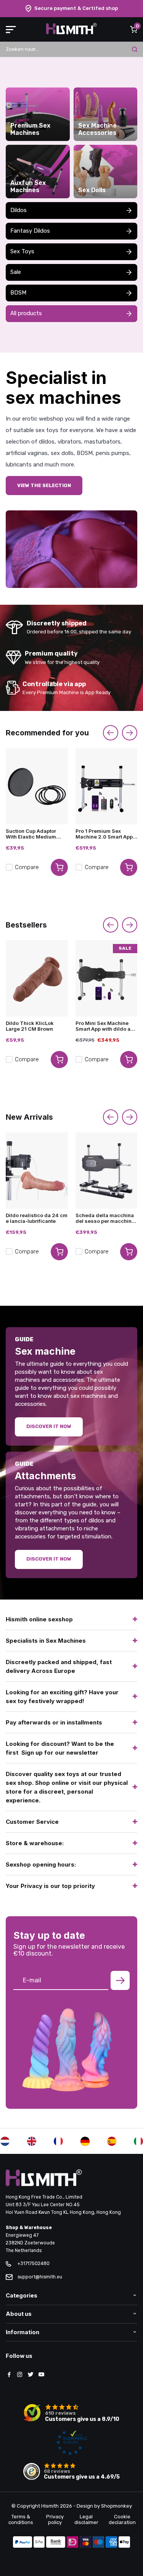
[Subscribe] (120, 1980)
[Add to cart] (59, 867)
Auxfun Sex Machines (28, 186)
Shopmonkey (116, 2506)
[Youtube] (41, 2375)
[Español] (112, 2141)
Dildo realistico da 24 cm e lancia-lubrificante (37, 1218)
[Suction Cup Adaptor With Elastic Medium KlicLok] (37, 786)
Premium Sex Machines (30, 129)
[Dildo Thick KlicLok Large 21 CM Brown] (37, 978)
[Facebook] (9, 2375)
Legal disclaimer (86, 2519)
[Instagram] (20, 2375)
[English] (32, 2141)
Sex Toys (22, 251)
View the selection (44, 485)
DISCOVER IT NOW (49, 1559)
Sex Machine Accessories (97, 129)
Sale (16, 272)
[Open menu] (11, 29)
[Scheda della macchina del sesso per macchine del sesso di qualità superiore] (107, 1171)
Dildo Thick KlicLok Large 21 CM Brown (30, 1026)
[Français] (58, 2141)
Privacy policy (55, 2519)
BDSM (18, 293)
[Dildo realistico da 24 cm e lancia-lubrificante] (37, 1171)
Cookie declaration (122, 2519)
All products (26, 313)
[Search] (135, 49)
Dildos (18, 210)
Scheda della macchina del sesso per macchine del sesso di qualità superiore (105, 1218)
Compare (27, 867)
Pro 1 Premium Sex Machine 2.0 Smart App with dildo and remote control (104, 834)
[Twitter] (31, 2375)
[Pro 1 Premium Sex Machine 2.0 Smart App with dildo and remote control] (107, 786)
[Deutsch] (85, 2141)
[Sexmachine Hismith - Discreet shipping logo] (71, 33)
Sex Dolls (92, 190)
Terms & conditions (21, 2519)
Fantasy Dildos (30, 231)
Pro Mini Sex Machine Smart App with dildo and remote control (106, 1026)
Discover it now (49, 1426)
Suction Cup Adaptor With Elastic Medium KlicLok (31, 834)
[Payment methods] (22, 2543)
